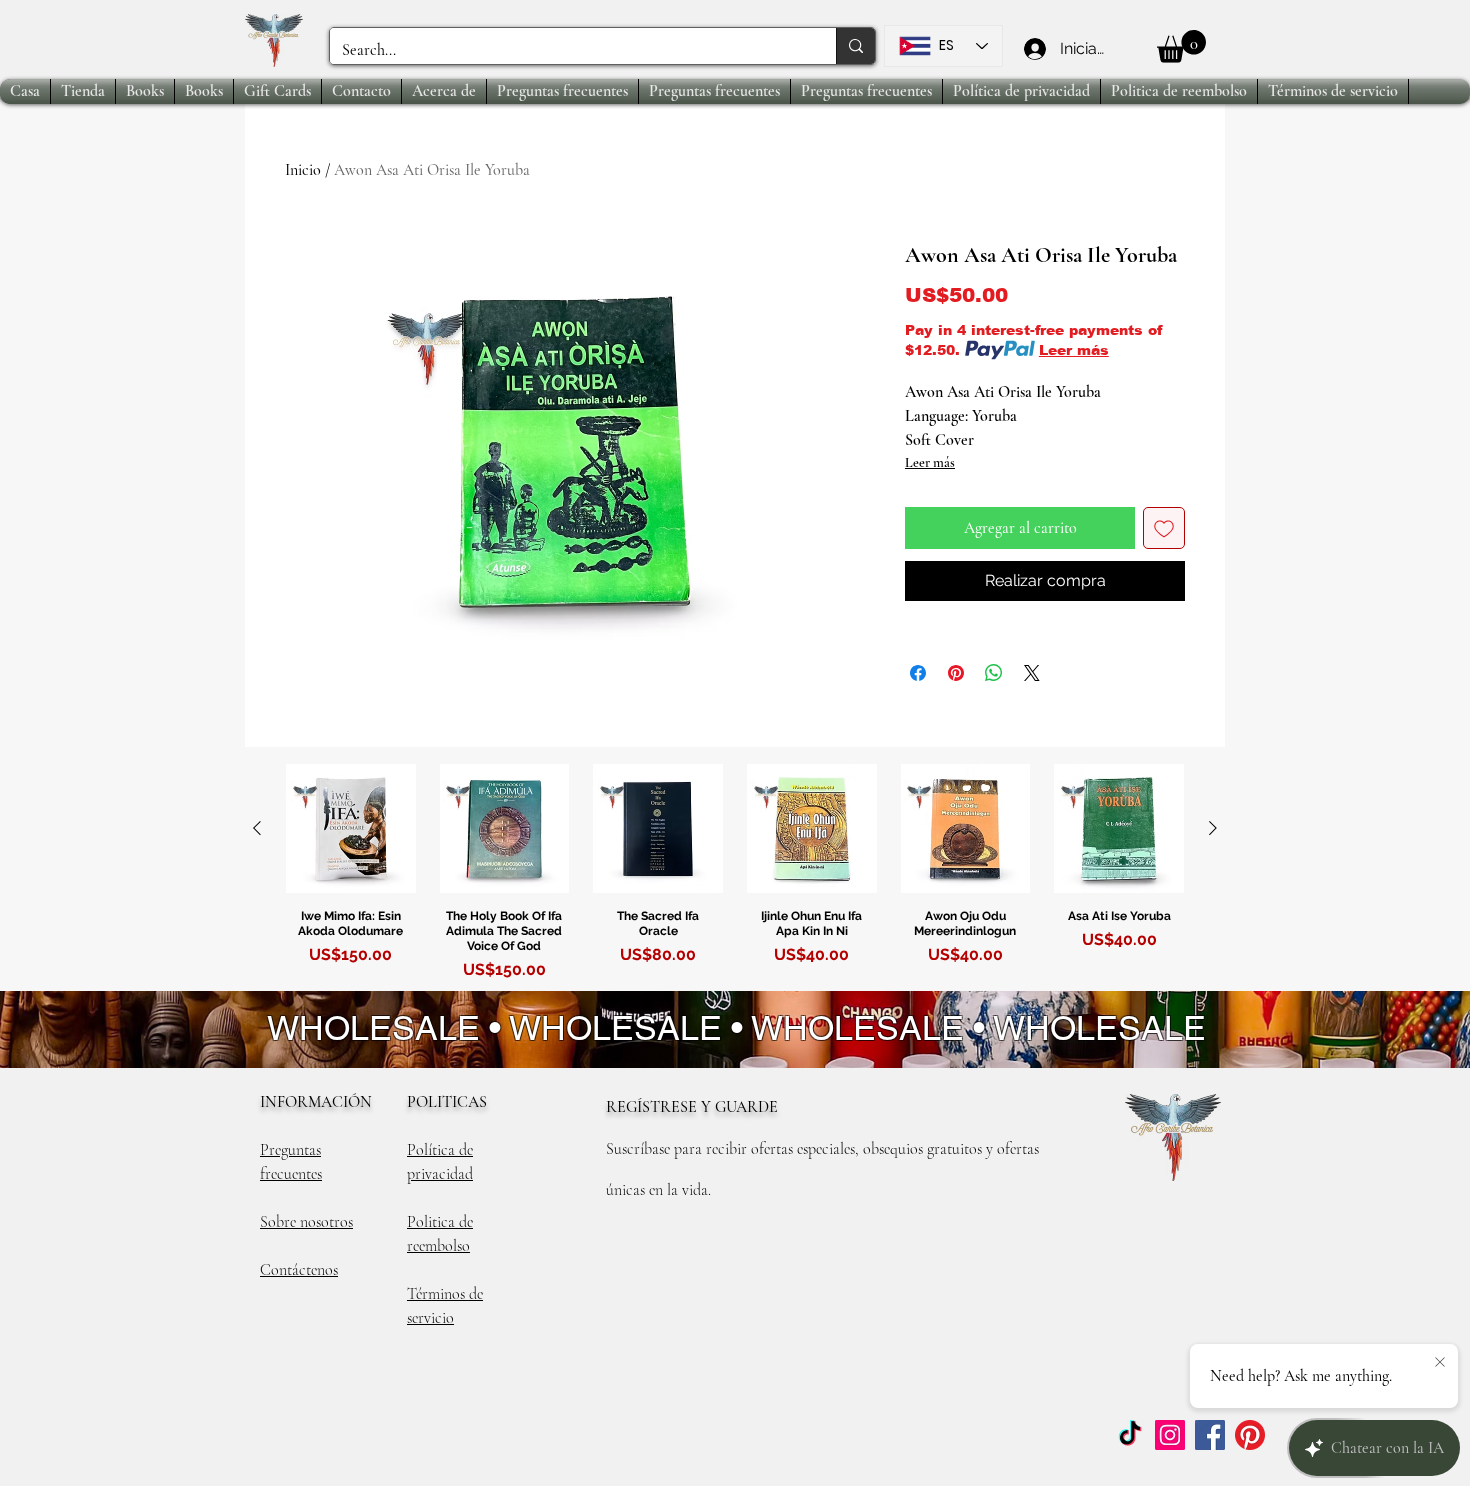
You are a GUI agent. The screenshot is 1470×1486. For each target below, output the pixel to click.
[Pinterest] (1250, 1435)
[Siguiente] (1213, 828)
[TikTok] (1130, 1435)
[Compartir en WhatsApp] (994, 673)
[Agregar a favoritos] (1164, 528)
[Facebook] (1210, 1435)
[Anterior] (257, 828)
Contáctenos (299, 1270)
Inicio (303, 170)
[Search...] (855, 46)
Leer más (1074, 350)
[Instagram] (1170, 1435)
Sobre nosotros (306, 1222)
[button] (1181, 46)
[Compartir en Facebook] (918, 673)
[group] (735, 876)
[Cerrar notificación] (1440, 1363)
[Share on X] (1032, 673)
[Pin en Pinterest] (956, 673)
